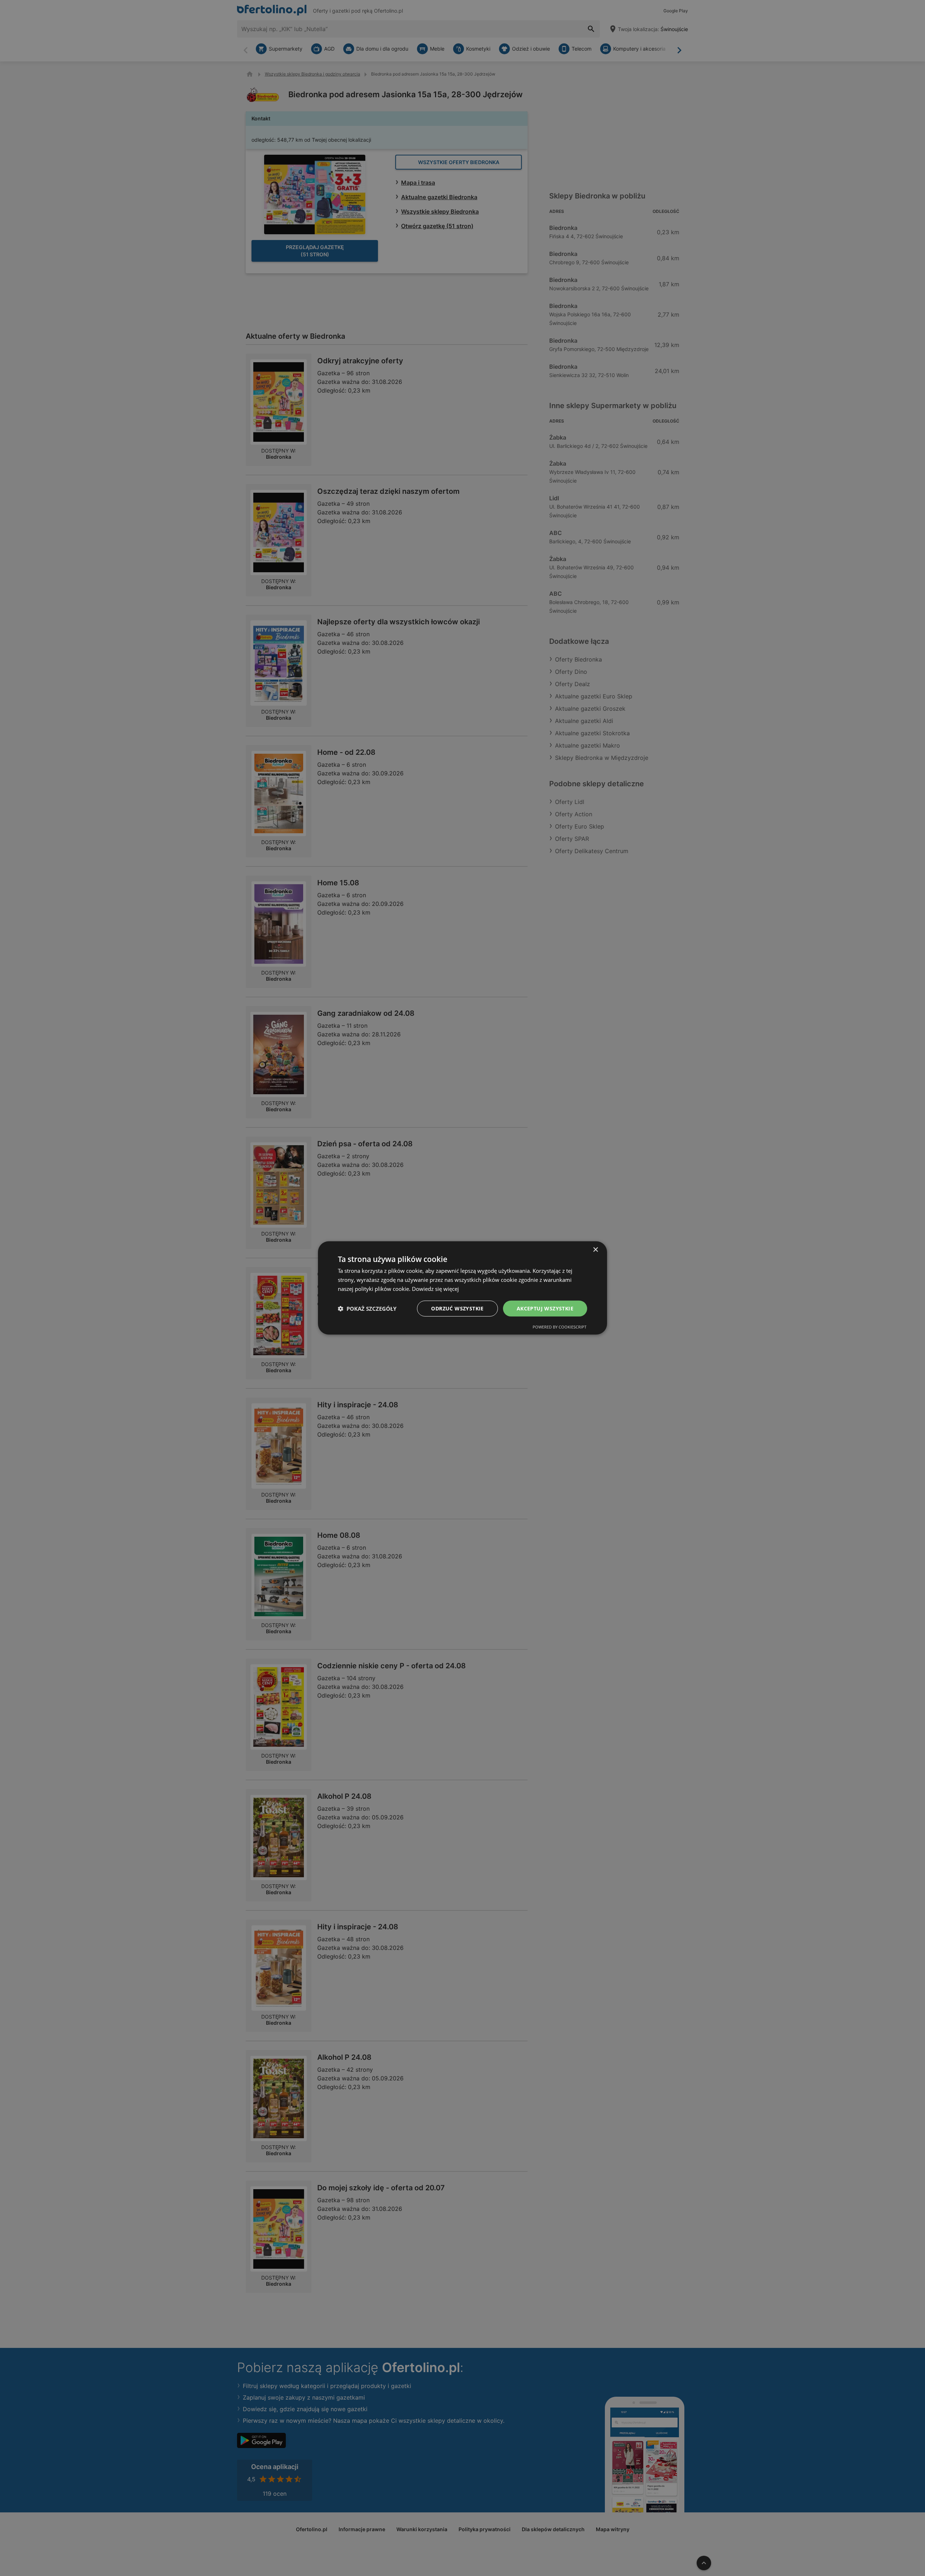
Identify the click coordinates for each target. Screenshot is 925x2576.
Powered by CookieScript (560, 1327)
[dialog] (462, 1288)
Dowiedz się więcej (435, 1289)
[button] (367, 1309)
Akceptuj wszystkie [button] (545, 1308)
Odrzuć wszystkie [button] (457, 1308)
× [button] (595, 1250)
